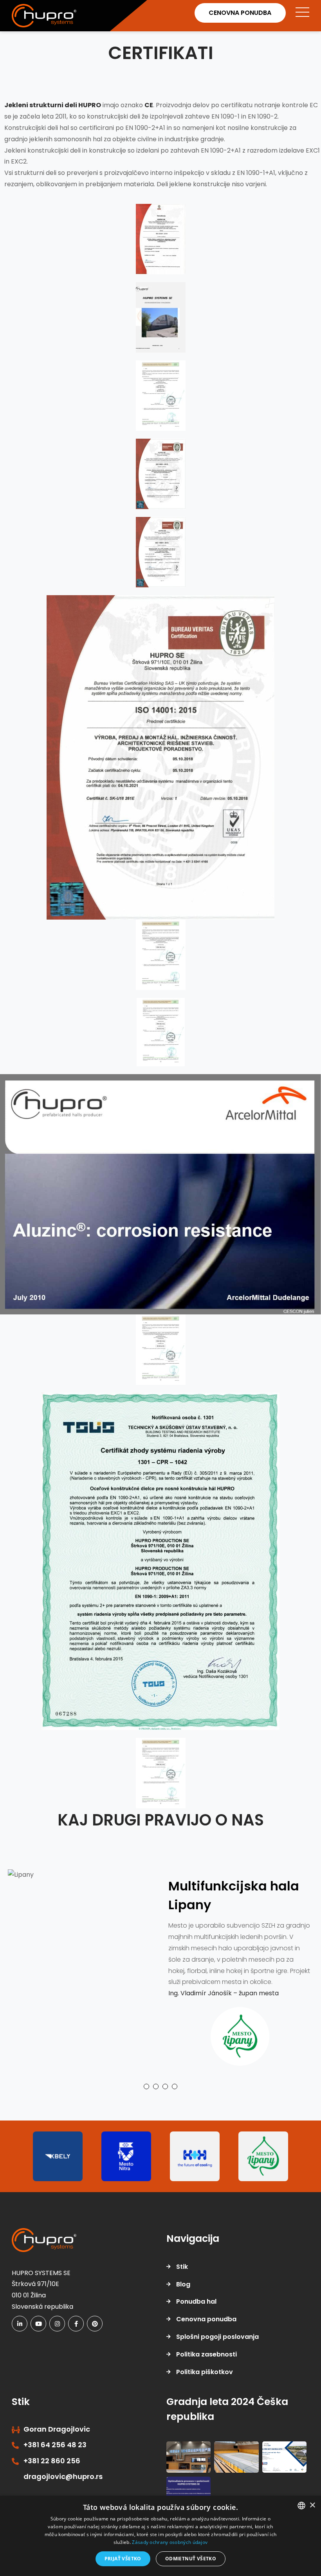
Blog (183, 2307)
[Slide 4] (175, 2109)
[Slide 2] (156, 2109)
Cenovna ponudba (206, 2342)
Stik (182, 2289)
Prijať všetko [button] (123, 2559)
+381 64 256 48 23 (55, 2467)
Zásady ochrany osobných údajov (170, 2542)
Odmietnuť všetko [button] (191, 2559)
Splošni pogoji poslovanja (217, 2359)
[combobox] (301, 2506)
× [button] (312, 2505)
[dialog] (160, 2536)
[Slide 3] (165, 2109)
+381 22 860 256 (52, 2483)
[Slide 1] (146, 2109)
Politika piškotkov (205, 2394)
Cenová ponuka (236, 13)
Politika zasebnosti (206, 2377)
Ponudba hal (196, 2324)
